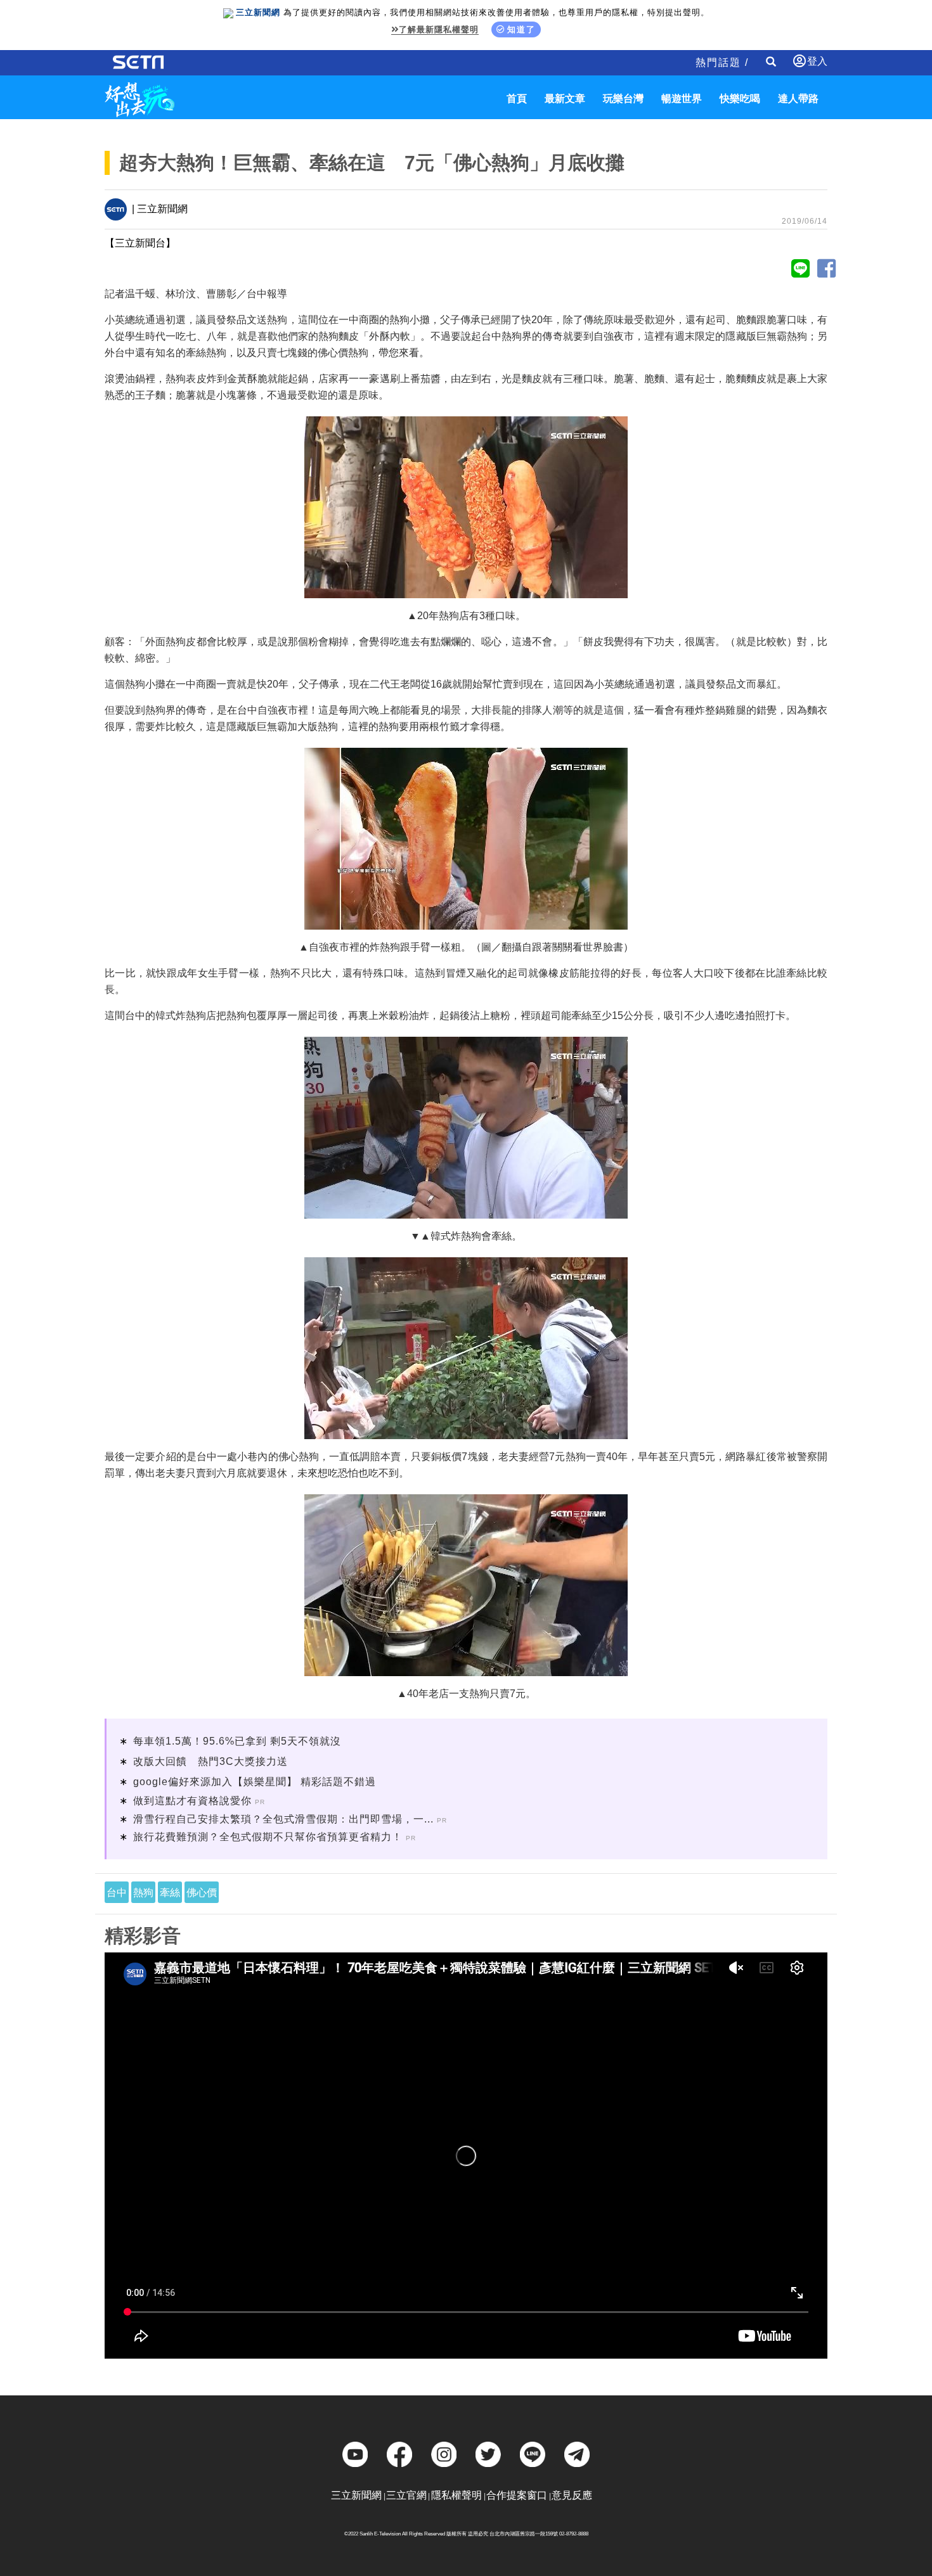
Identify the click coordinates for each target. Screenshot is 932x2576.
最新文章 (565, 99)
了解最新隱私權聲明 (439, 29)
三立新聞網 (356, 2495)
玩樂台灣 (623, 99)
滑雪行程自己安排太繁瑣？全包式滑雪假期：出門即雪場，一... (283, 1819)
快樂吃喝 (740, 99)
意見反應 (572, 2495)
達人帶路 (798, 99)
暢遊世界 (682, 99)
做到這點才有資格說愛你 (192, 1801)
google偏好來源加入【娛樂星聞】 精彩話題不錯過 (255, 1782)
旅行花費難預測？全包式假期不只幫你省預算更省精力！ (268, 1837)
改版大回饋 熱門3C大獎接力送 (210, 1761)
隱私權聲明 (456, 2495)
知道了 (521, 29)
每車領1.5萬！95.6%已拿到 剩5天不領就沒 (237, 1741)
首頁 (517, 99)
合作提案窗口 (517, 2495)
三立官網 (406, 2495)
